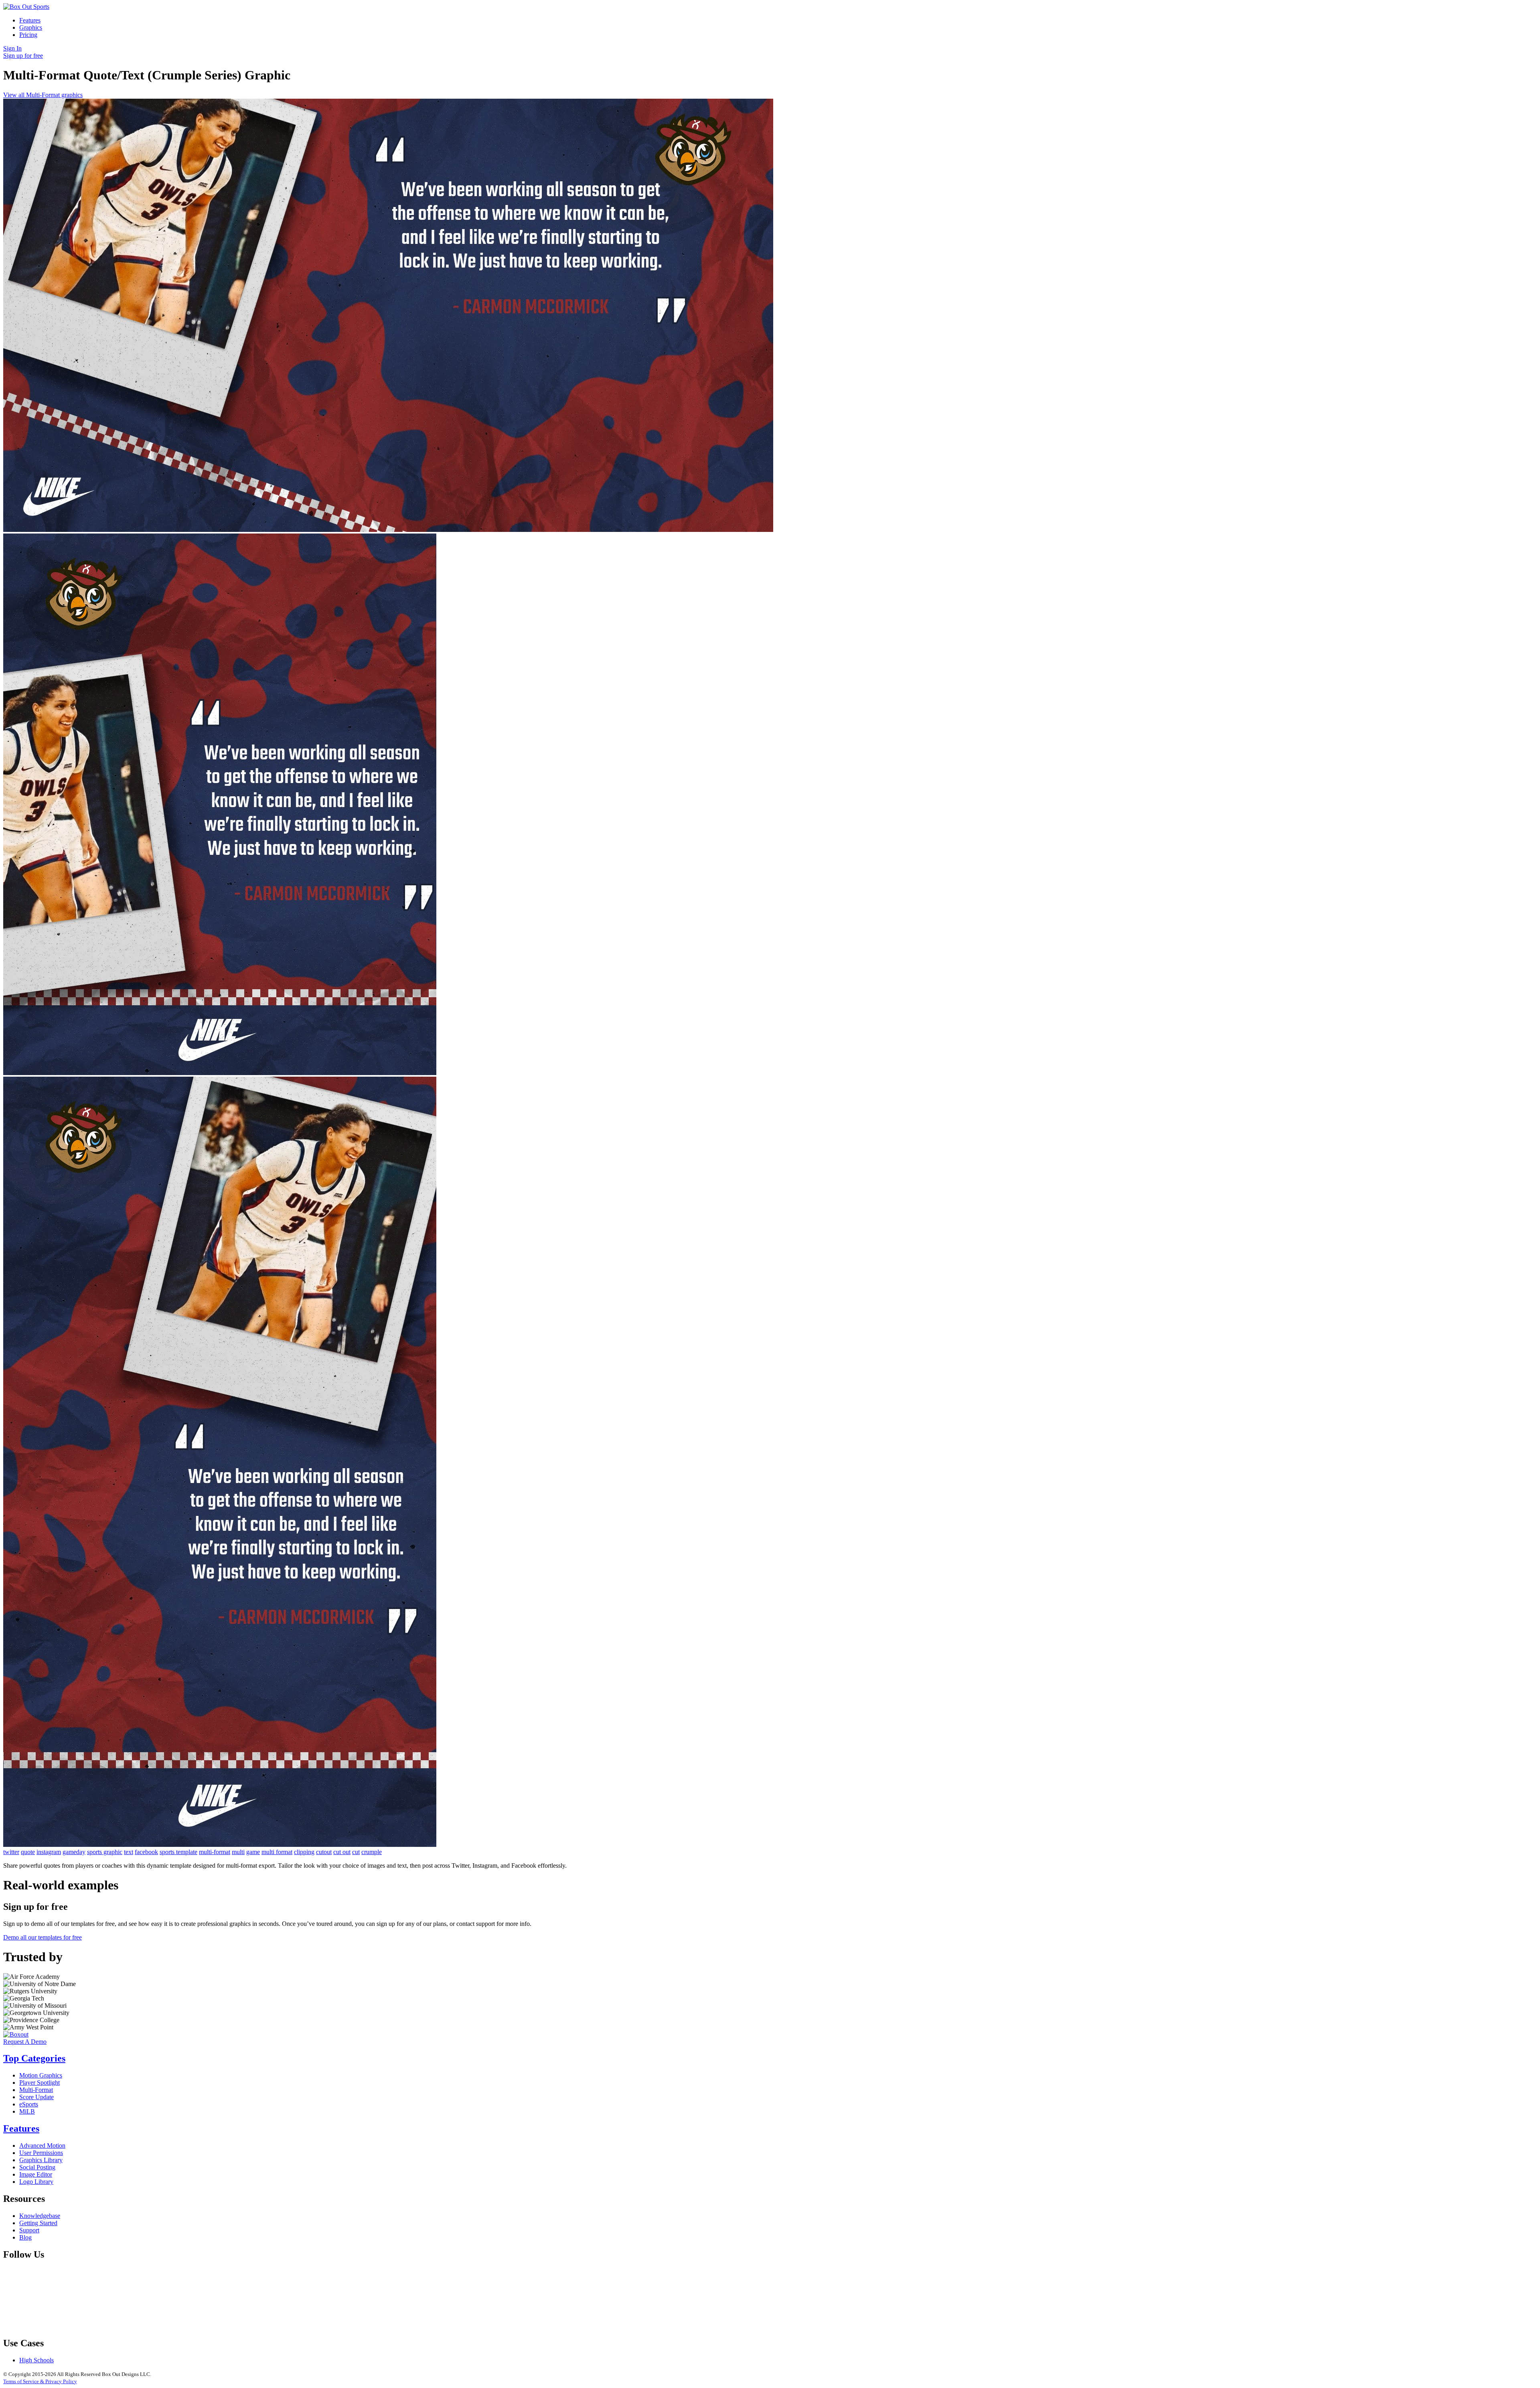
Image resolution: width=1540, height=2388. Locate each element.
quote (28, 1852)
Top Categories (34, 2058)
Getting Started (38, 2223)
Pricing (28, 35)
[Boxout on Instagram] (307, 2326)
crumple (372, 1852)
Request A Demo (25, 2042)
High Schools (36, 2360)
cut (356, 1852)
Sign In (12, 48)
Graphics (31, 27)
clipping (304, 1852)
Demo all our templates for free (43, 1937)
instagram (49, 1852)
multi (238, 1852)
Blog (25, 2237)
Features (30, 20)
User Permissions (41, 2153)
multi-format (215, 1852)
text (129, 1852)
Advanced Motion (42, 2146)
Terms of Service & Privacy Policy (40, 2381)
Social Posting (37, 2167)
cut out (342, 1852)
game (253, 1852)
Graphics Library (41, 2160)
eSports (29, 2104)
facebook (146, 1852)
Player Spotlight (40, 2083)
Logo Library (36, 2182)
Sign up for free (23, 56)
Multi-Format (36, 2090)
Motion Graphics (41, 2075)
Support (29, 2230)
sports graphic (105, 1852)
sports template (178, 1852)
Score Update (36, 2097)
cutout (324, 1852)
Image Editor (36, 2174)
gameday (74, 1852)
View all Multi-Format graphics (43, 95)
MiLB (27, 2111)
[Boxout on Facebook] (63, 2326)
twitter (11, 1852)
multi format (277, 1852)
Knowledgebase (40, 2216)
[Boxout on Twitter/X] (185, 2326)
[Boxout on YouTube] (429, 2326)
